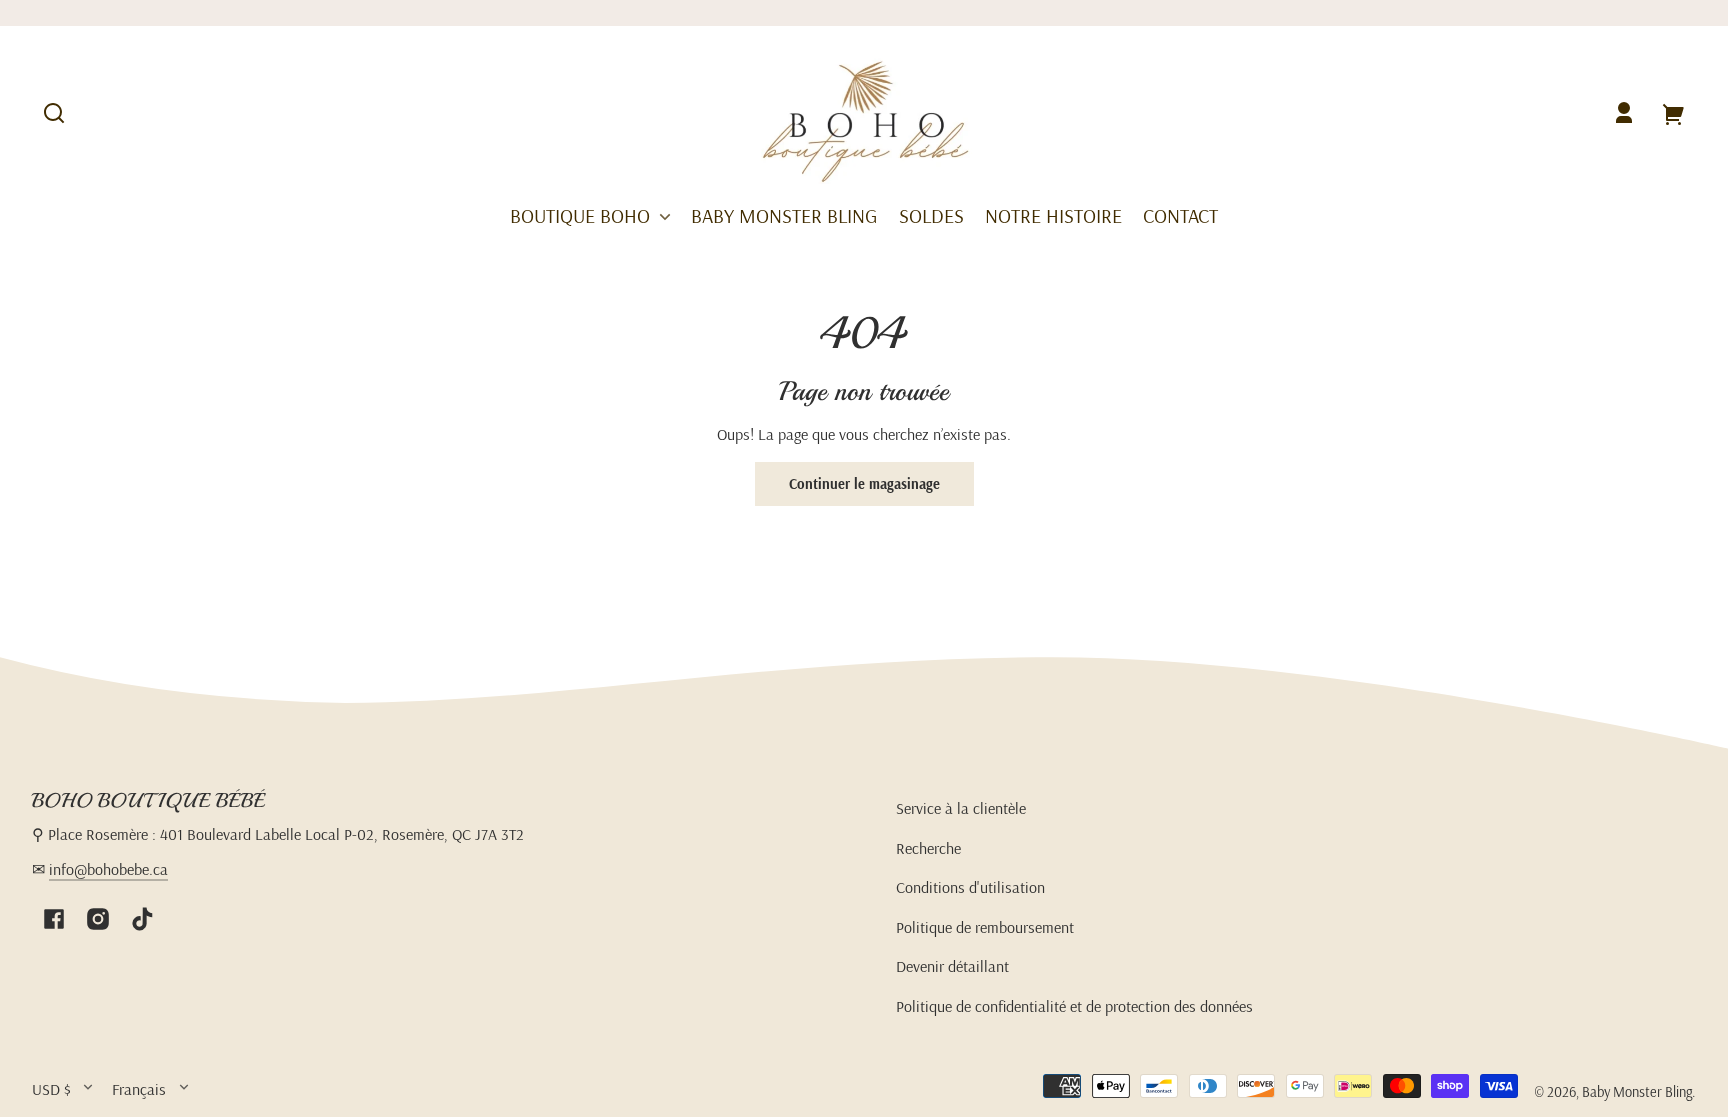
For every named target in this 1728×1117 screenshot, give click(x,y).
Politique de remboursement (985, 927)
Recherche (928, 848)
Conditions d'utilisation (970, 887)
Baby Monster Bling (1637, 1092)
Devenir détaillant (952, 966)
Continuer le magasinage (864, 484)
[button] (54, 113)
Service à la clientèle (961, 808)
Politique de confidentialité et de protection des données (1074, 1006)
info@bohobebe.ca (108, 869)
